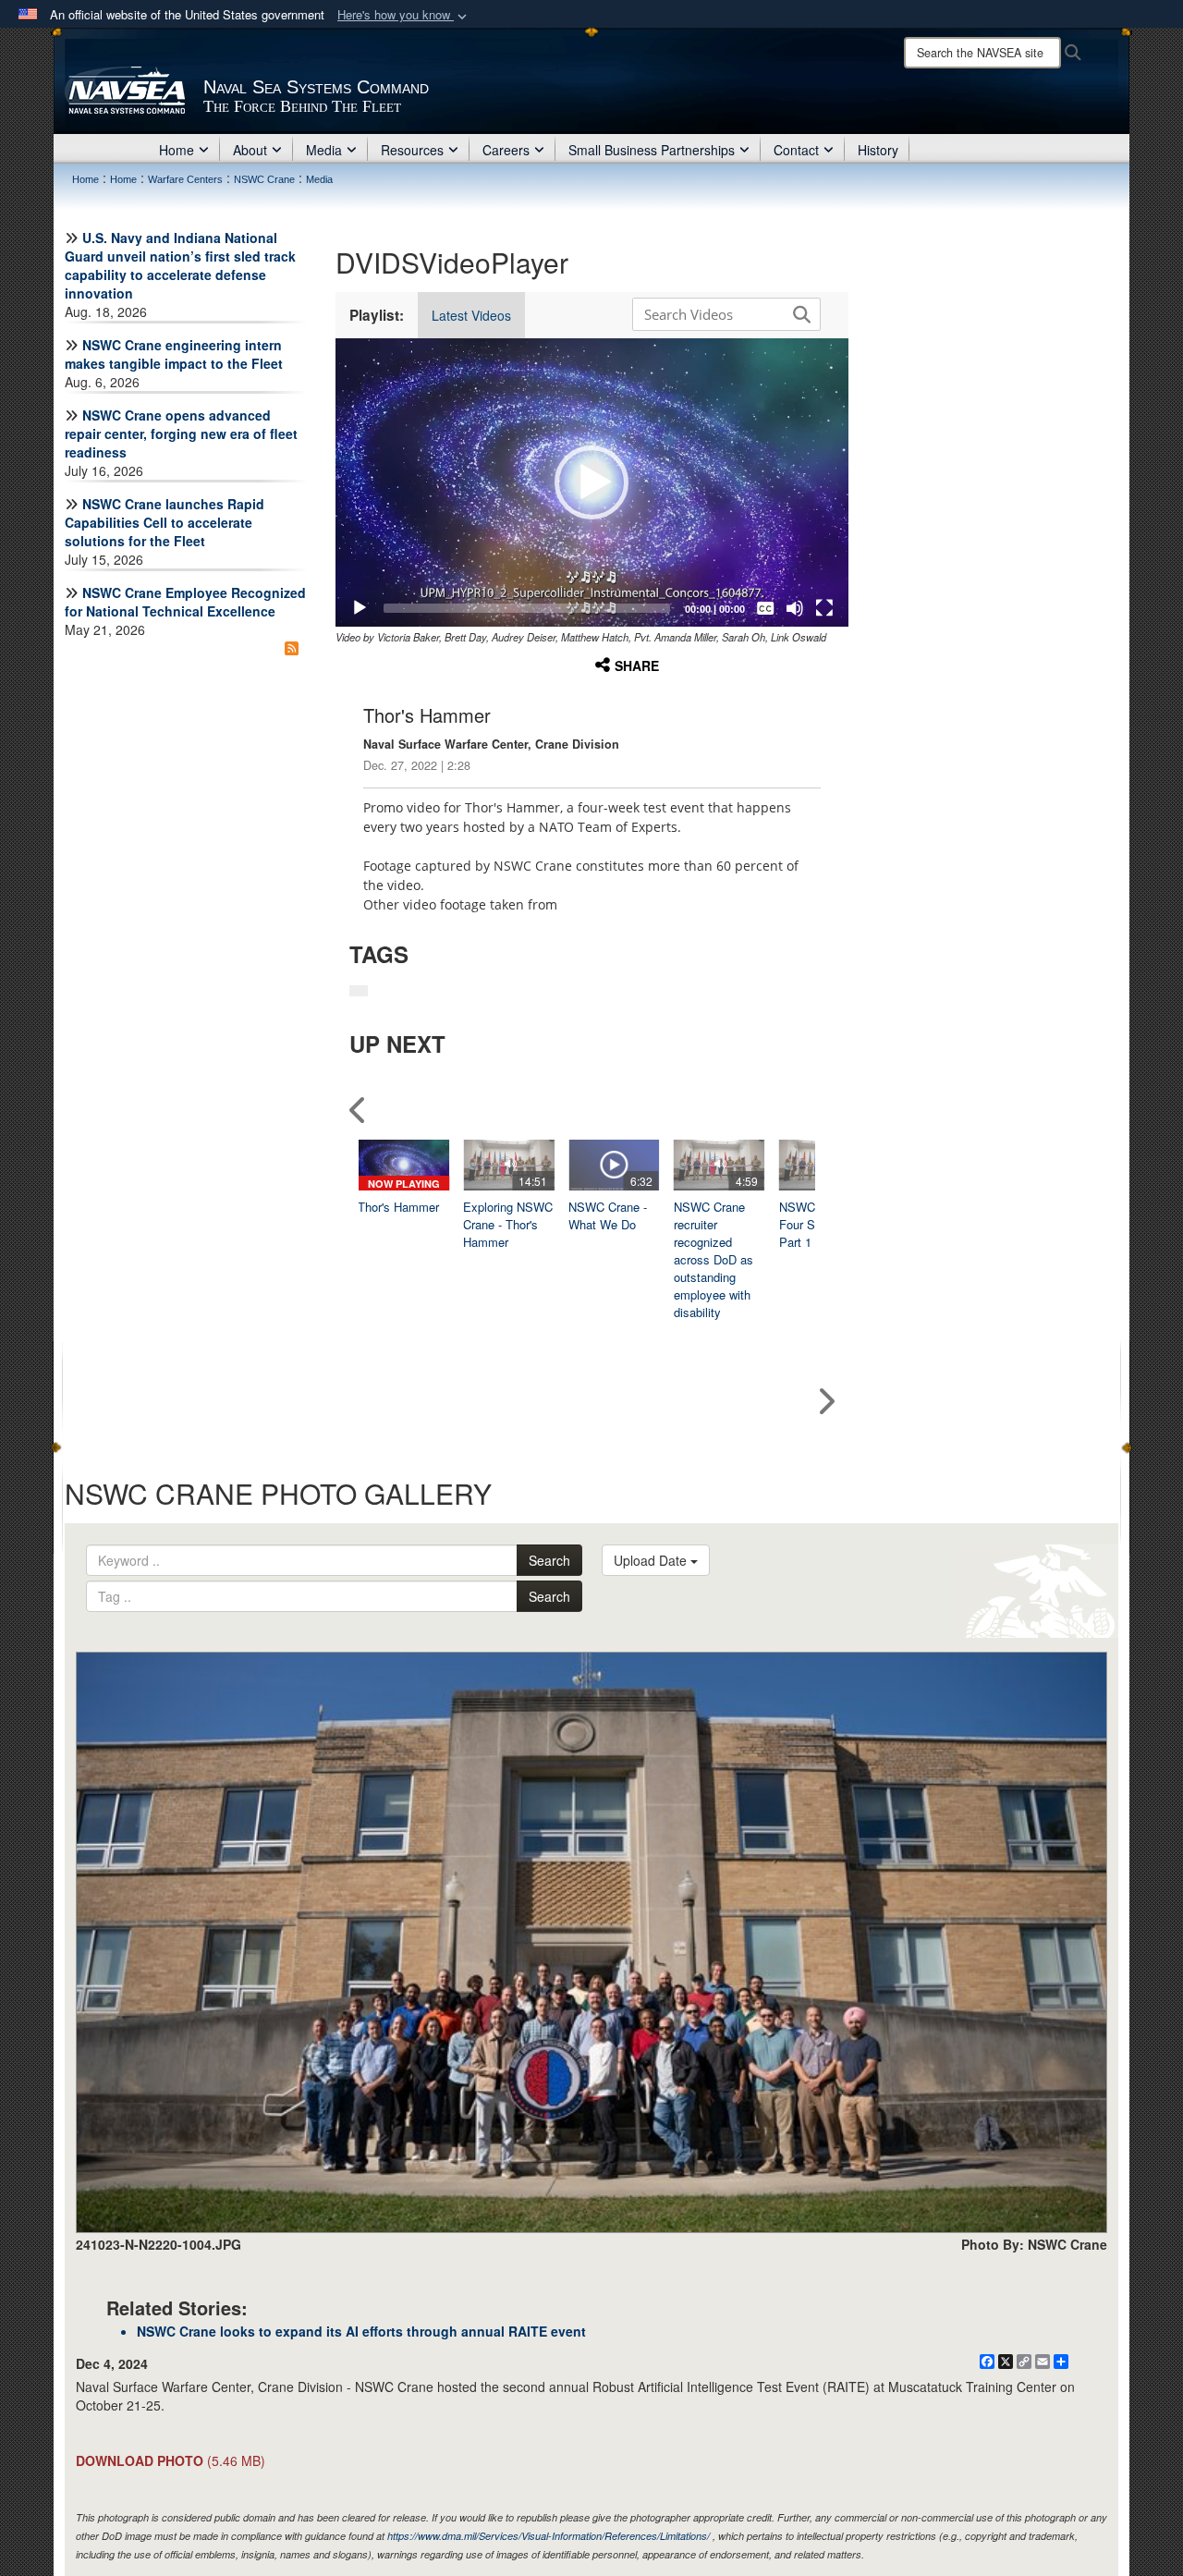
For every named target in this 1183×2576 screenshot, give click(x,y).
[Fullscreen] (824, 608)
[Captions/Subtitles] (765, 608)
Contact (796, 150)
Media (324, 150)
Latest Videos (471, 315)
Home (177, 150)
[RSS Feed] (292, 648)
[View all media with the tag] (359, 991)
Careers (506, 150)
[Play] (360, 608)
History (878, 150)
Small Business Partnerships (652, 150)
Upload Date (652, 1560)
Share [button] (637, 665)
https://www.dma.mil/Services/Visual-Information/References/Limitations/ (549, 2536)
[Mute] (795, 608)
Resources (412, 150)
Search (549, 1560)
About (250, 150)
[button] (404, 15)
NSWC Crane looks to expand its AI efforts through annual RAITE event (361, 2331)
